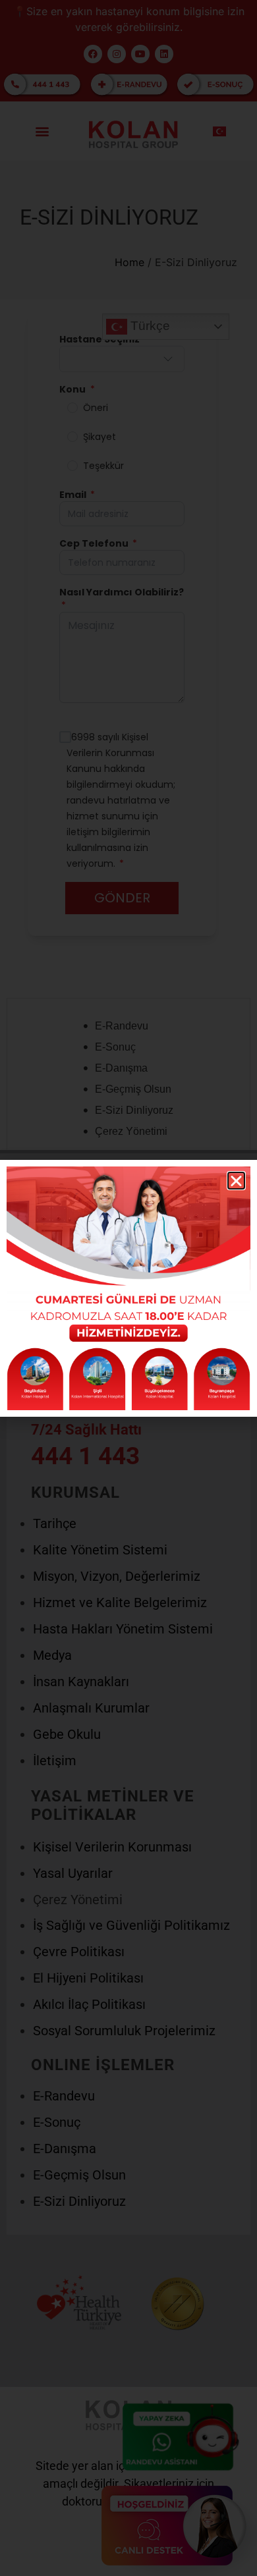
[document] (128, 1288)
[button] (236, 1181)
